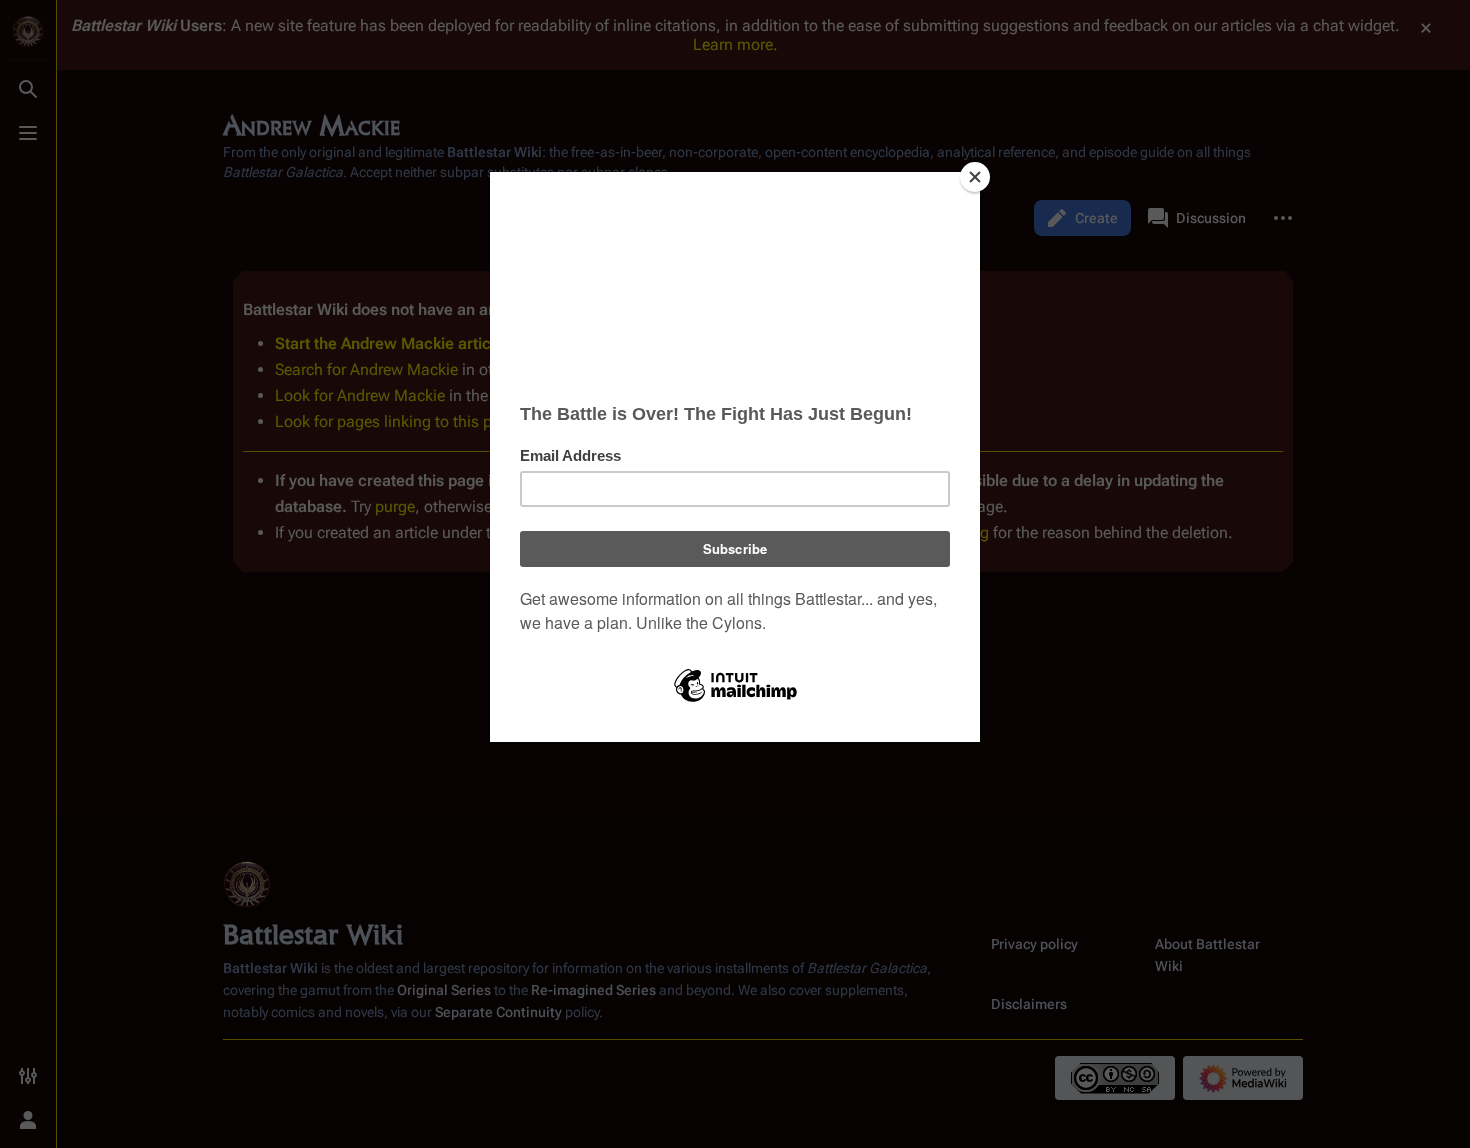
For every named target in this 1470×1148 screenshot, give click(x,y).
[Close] (975, 177)
